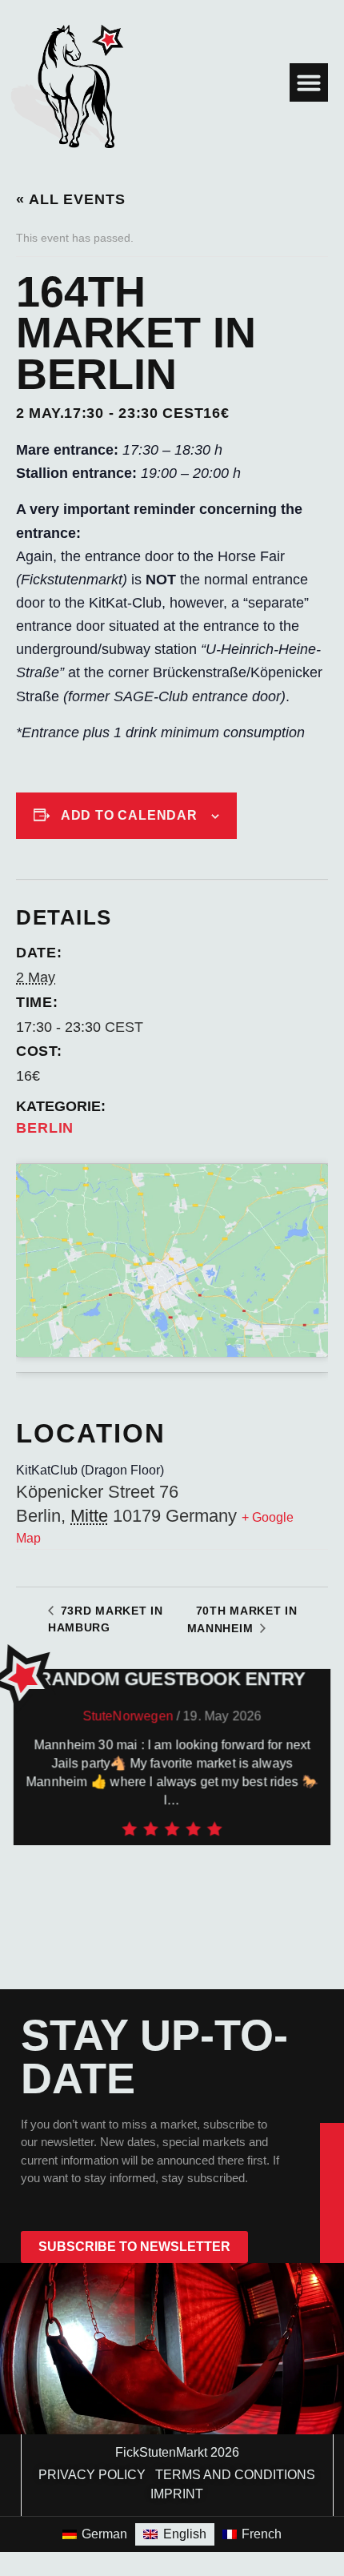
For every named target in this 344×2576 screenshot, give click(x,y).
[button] (309, 82)
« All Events (71, 199)
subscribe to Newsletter (134, 2247)
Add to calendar (129, 815)
